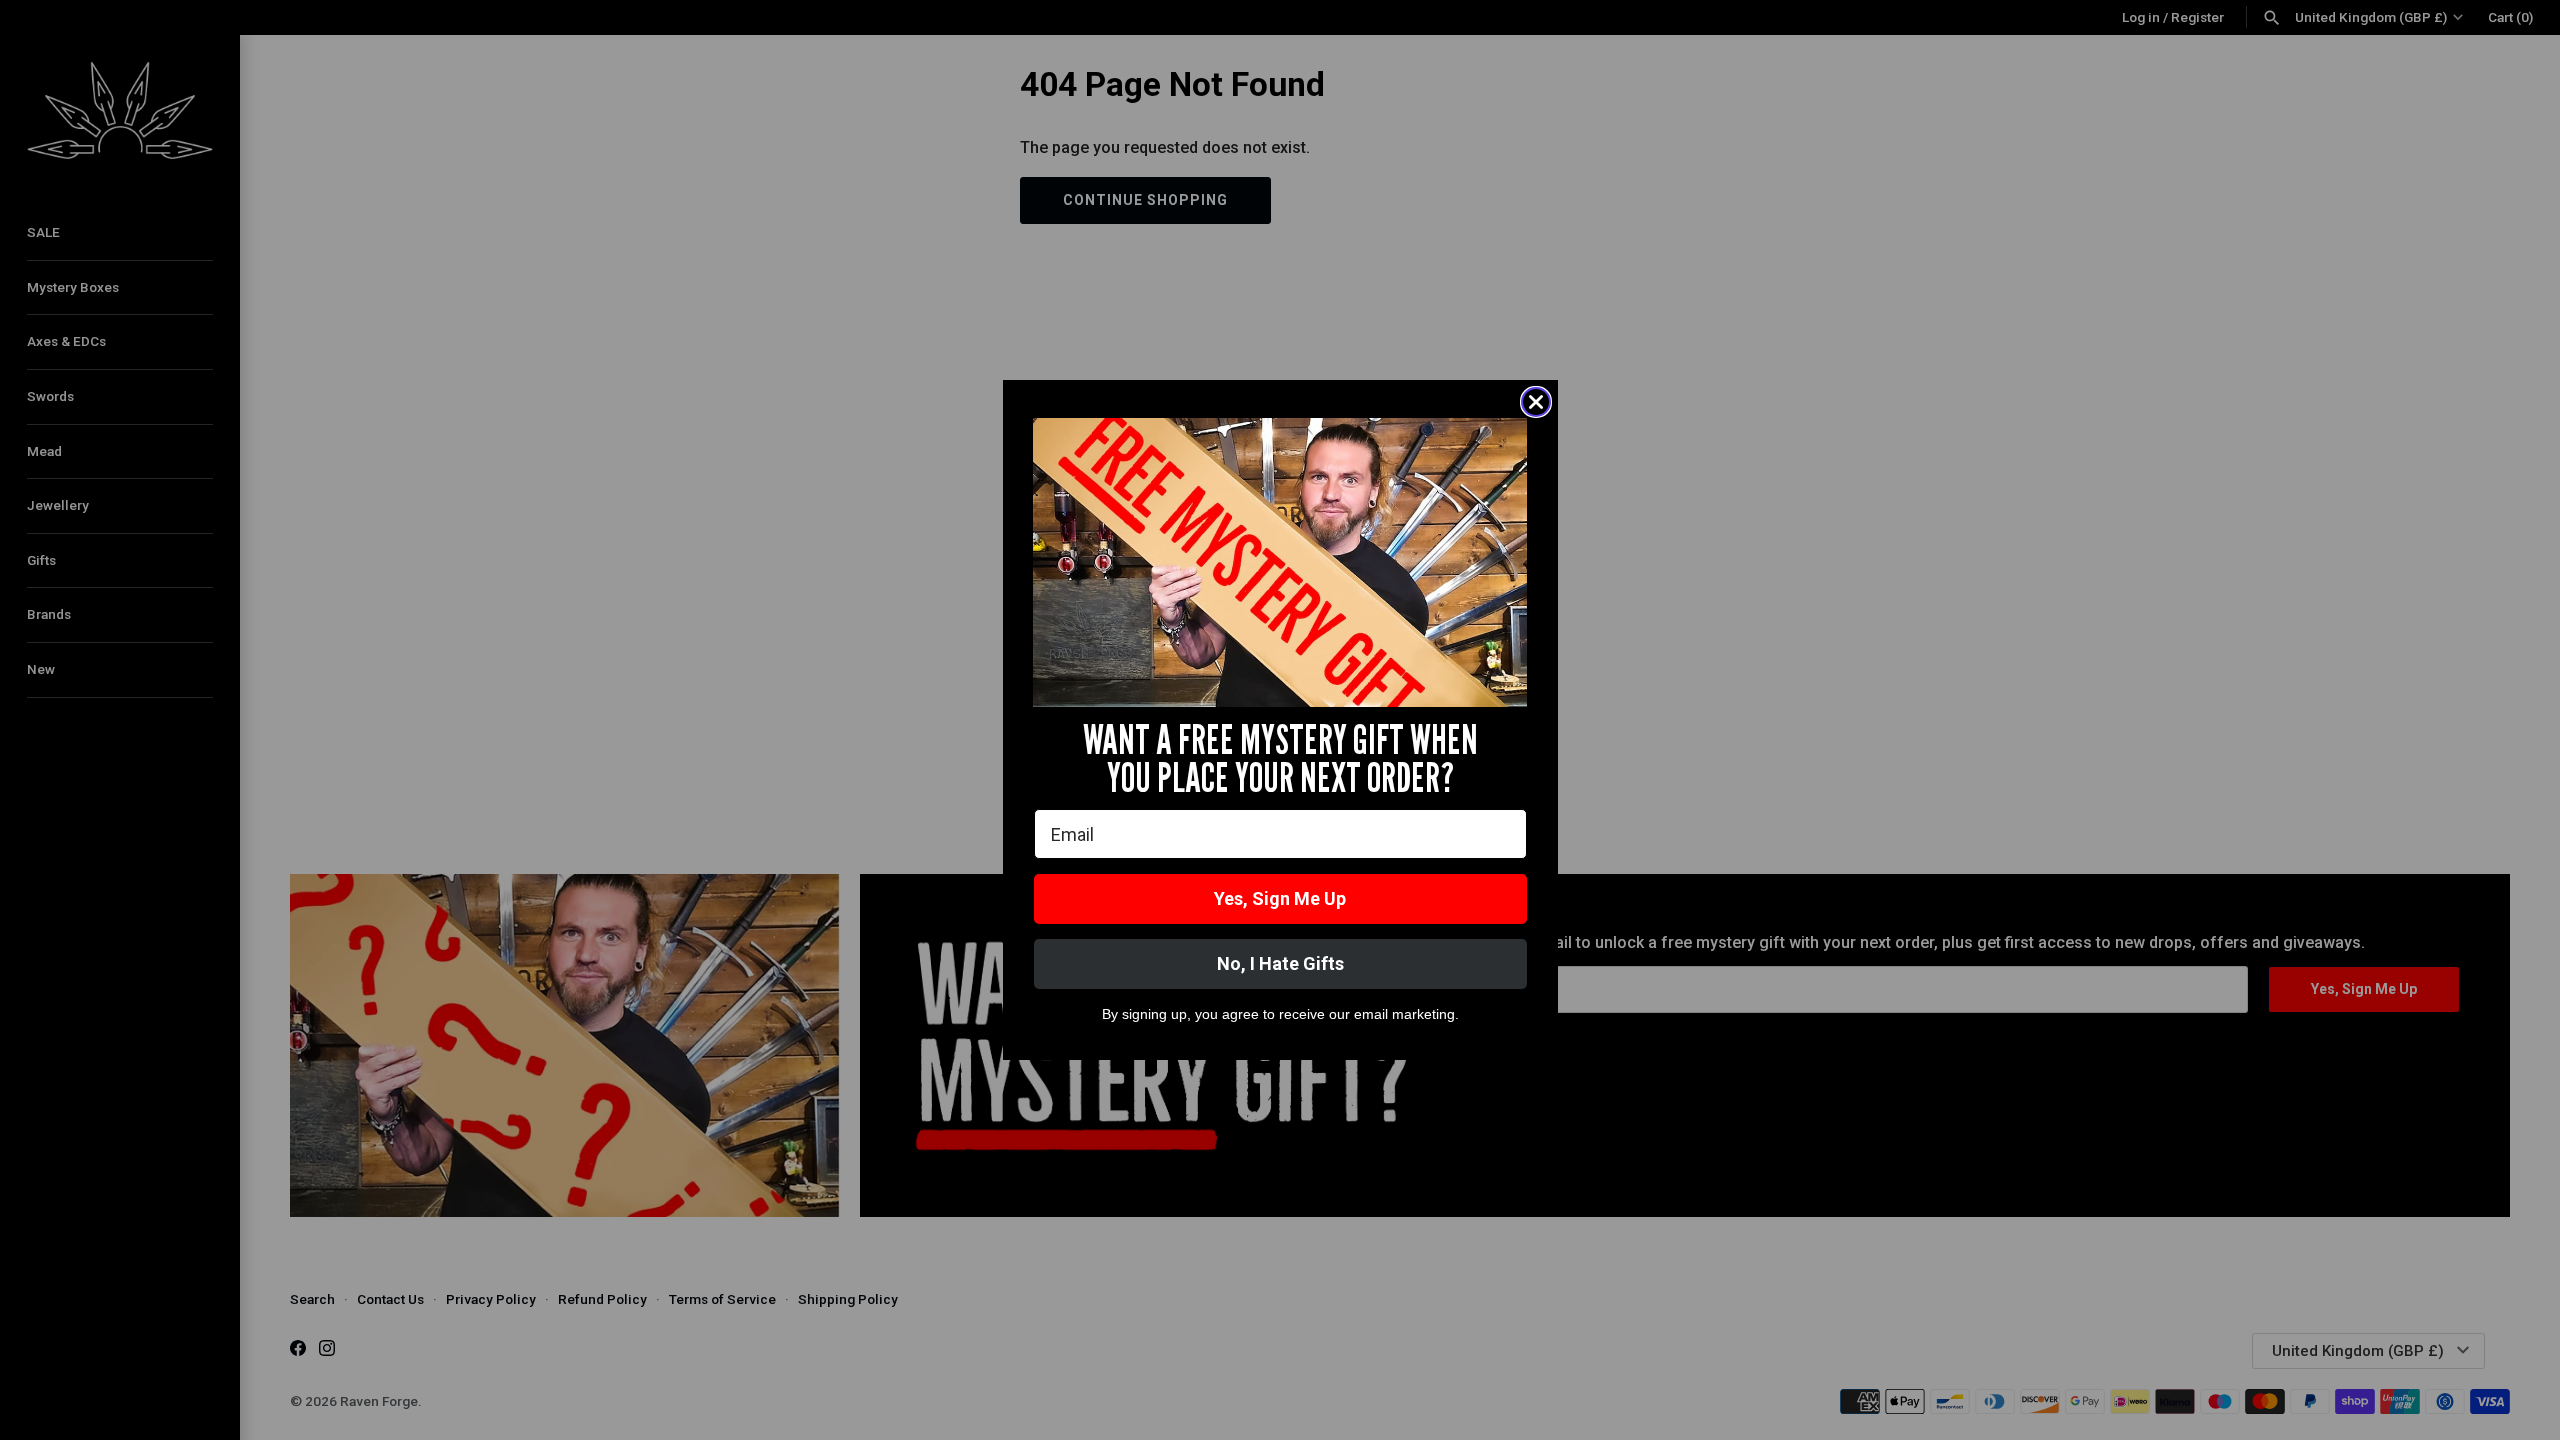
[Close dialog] (1536, 402)
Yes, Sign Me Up (1280, 898)
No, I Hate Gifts (1280, 963)
